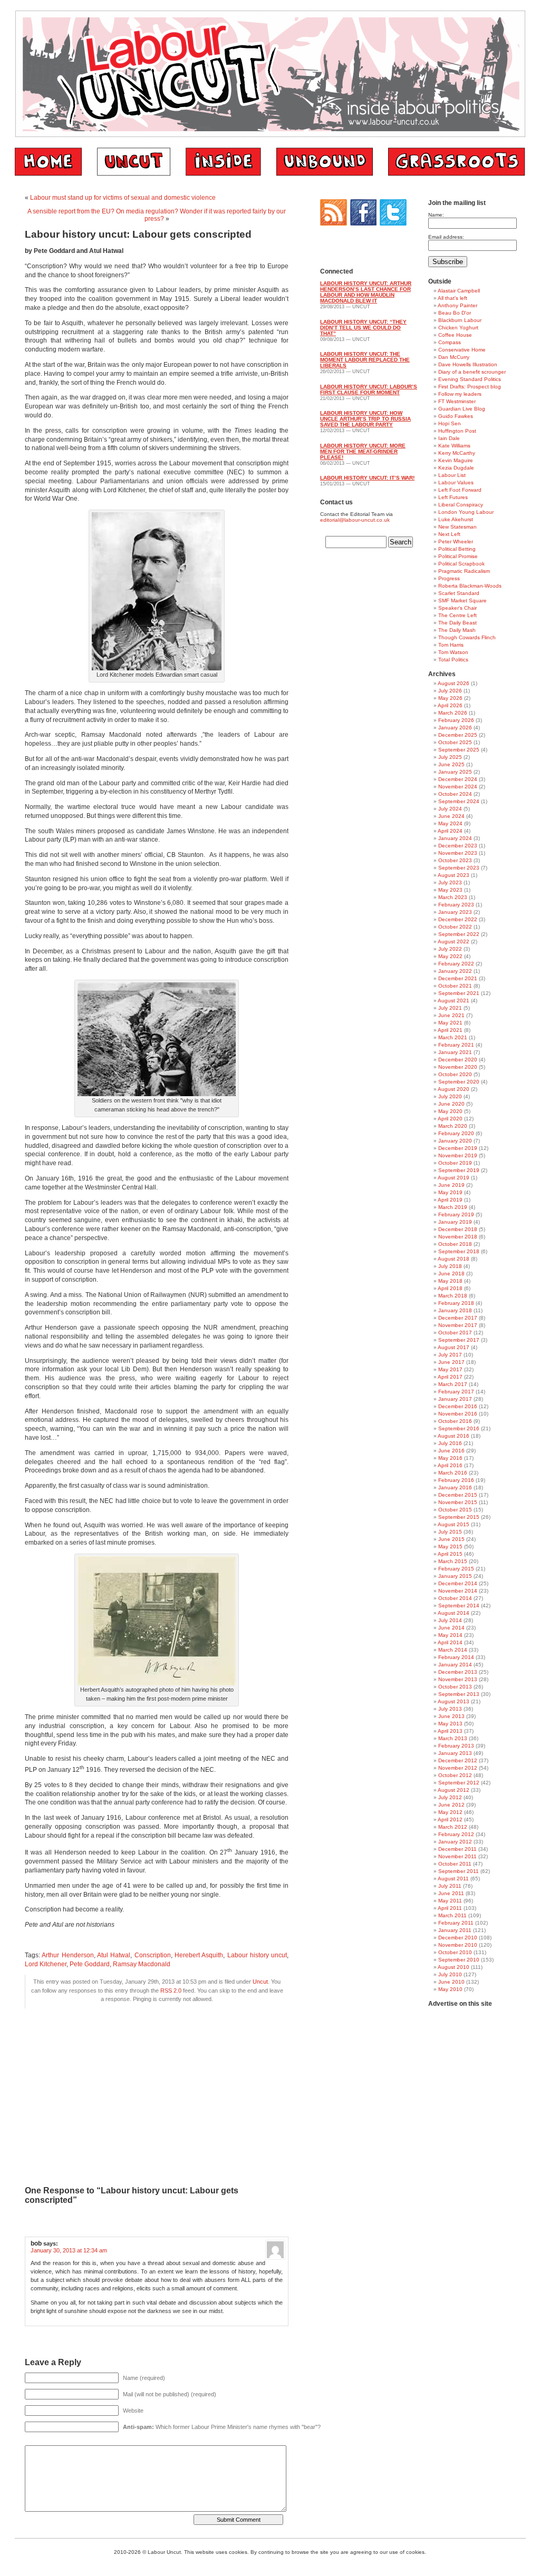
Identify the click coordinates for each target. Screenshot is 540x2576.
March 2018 (453, 1296)
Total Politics (453, 660)
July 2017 (450, 1355)
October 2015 (455, 1510)
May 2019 (450, 1192)
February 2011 (456, 1923)
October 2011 (455, 1864)
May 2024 (450, 823)
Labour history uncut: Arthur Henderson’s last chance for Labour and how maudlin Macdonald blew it (366, 292)
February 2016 (456, 1480)
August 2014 (454, 1613)
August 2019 (454, 1178)
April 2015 (450, 1554)
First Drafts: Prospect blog (470, 387)
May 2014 (450, 1635)
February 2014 (456, 1657)
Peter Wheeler (456, 541)
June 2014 (451, 1628)
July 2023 (450, 882)
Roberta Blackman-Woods (470, 586)
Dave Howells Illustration (468, 364)
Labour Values (456, 482)
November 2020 (458, 1067)
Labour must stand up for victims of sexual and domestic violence (123, 198)
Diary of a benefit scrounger (472, 372)
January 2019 (455, 1222)
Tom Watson (453, 652)
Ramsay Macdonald (142, 1964)
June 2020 (451, 1104)
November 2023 (458, 853)
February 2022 (456, 964)
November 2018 (458, 1237)
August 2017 (454, 1347)
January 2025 (455, 772)
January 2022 (455, 971)
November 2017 (458, 1325)
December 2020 (458, 1060)
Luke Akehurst (456, 519)
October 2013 (455, 1687)
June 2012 (451, 1805)
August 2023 (454, 875)
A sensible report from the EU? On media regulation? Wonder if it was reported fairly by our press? (157, 215)
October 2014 (455, 1598)
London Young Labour (466, 512)
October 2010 (455, 1952)
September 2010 (459, 1960)
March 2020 (453, 1126)
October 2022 (455, 927)
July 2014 (450, 1620)
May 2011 (450, 1901)
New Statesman (457, 527)
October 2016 (455, 1421)
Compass (450, 342)
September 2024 (459, 801)
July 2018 (450, 1266)
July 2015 (450, 1532)
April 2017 (450, 1377)
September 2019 (459, 1170)
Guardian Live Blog (462, 409)
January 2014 (455, 1665)
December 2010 (458, 1938)
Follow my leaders (460, 394)
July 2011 (450, 1886)
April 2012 (450, 1819)
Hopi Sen (450, 423)
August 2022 (454, 941)
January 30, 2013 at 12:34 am (69, 2250)
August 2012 (454, 1790)
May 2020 (450, 1111)
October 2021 (455, 986)
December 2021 (458, 978)
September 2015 (459, 1517)
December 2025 (458, 735)
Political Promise (458, 556)
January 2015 (455, 1576)
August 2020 (454, 1089)
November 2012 (458, 1768)
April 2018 (450, 1288)
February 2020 (456, 1133)
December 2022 (458, 919)
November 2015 (458, 1502)
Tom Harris (451, 645)
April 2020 (450, 1119)
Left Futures (453, 497)
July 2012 (450, 1797)
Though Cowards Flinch (467, 637)
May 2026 (450, 698)
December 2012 (458, 1760)
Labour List (452, 475)
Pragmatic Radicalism (464, 571)
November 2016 (458, 1414)
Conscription (153, 1955)
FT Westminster (457, 401)
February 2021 (456, 1045)
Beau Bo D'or (455, 313)
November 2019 (458, 1155)
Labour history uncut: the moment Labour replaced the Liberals (365, 360)
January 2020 (455, 1141)
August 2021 (454, 1001)
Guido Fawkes (456, 416)
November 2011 (457, 1856)
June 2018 (451, 1274)
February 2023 (456, 905)
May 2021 (450, 1023)
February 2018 (456, 1303)
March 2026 (453, 713)
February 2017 (456, 1392)
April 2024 (450, 831)
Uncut (260, 1982)
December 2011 (457, 1849)
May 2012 (450, 1812)
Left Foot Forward (460, 490)
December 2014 (458, 1583)
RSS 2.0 (171, 1990)
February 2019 (456, 1214)
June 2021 (451, 1015)
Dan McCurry (454, 357)
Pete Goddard (90, 1964)
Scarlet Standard (459, 593)
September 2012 (459, 1783)
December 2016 (458, 1406)
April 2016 (450, 1465)
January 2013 (455, 1753)
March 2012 (453, 1827)
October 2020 (455, 1074)
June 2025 (451, 764)
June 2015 (451, 1539)
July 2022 (450, 949)
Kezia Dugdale (456, 468)
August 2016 (454, 1436)
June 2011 (451, 1893)
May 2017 (450, 1369)
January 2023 (455, 912)
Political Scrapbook (461, 564)
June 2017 (451, 1362)
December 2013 (458, 1672)
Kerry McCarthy (457, 453)
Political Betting (457, 549)
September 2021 (459, 993)
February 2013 (456, 1746)
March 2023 (453, 897)
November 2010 (458, 1945)
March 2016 (453, 1473)
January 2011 (455, 1930)
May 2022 (450, 956)
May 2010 (450, 1989)
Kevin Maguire (456, 460)
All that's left (452, 298)
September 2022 (459, 934)
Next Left (449, 534)
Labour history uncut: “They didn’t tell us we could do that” (363, 328)
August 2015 (454, 1524)
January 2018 (455, 1310)
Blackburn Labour (460, 320)
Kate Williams (454, 446)
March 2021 (453, 1037)
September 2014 (459, 1606)
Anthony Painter (457, 305)
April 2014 (450, 1642)
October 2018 (455, 1244)
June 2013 (451, 1716)
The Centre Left (457, 615)
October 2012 (455, 1775)
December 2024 (458, 779)
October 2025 (455, 742)
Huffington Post (457, 431)
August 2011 (453, 1879)
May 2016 (450, 1458)
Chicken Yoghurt (458, 328)
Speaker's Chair (457, 608)
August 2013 (454, 1701)
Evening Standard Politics (470, 379)
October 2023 (455, 860)
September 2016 (459, 1428)
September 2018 (459, 1251)
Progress (449, 578)
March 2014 (453, 1650)
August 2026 (454, 683)
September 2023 (459, 868)
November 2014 (458, 1591)
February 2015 (456, 1569)
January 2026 (455, 728)
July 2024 (450, 809)
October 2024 (455, 794)
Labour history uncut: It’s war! (367, 478)
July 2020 (450, 1096)
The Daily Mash (457, 630)
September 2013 (459, 1694)
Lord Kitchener (46, 1964)
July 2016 (450, 1443)
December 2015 (458, 1495)
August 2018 (454, 1259)
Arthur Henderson (67, 1955)
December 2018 (458, 1229)
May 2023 (450, 890)
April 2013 (450, 1731)
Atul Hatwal (114, 1955)
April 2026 (450, 705)
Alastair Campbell (459, 291)
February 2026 (456, 720)
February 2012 (456, 1834)
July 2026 (450, 691)
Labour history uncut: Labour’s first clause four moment (369, 389)
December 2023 (458, 846)
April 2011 (450, 1908)
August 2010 (454, 1967)
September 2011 (459, 1871)
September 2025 (459, 750)
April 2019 (450, 1200)
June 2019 (451, 1185)
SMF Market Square (462, 601)
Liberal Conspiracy (461, 505)
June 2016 (451, 1451)
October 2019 (455, 1163)
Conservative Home (462, 350)
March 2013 (453, 1738)
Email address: (446, 237)
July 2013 (450, 1709)
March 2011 (452, 1915)
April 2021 (450, 1030)
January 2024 (455, 838)
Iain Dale (449, 438)
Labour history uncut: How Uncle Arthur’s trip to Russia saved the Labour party (365, 419)
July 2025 (450, 757)
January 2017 (455, 1399)
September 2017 (459, 1340)
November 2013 (458, 1679)
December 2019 (458, 1148)
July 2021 (450, 1008)
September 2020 (459, 1082)
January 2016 (455, 1487)
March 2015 (453, 1561)
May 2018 (450, 1281)
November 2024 (458, 787)
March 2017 (453, 1384)
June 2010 (451, 1982)
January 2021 (455, 1052)
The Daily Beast (457, 623)
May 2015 (450, 1546)
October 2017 (455, 1333)
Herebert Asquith (199, 1955)
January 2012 (455, 1842)
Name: (436, 215)
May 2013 (450, 1724)
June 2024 (451, 816)
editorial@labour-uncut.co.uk (355, 520)
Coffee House (455, 335)
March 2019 (453, 1207)
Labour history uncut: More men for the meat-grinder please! (363, 451)
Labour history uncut (257, 1955)
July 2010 (450, 1974)
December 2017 (458, 1318)
